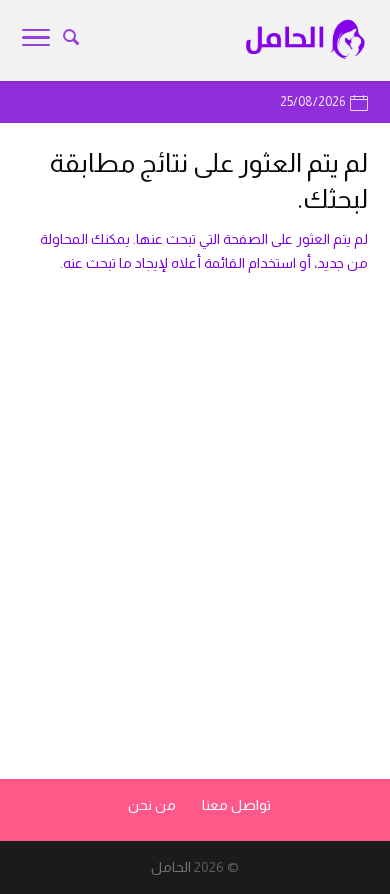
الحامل (171, 867)
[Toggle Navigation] (36, 41)
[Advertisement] (195, 553)
